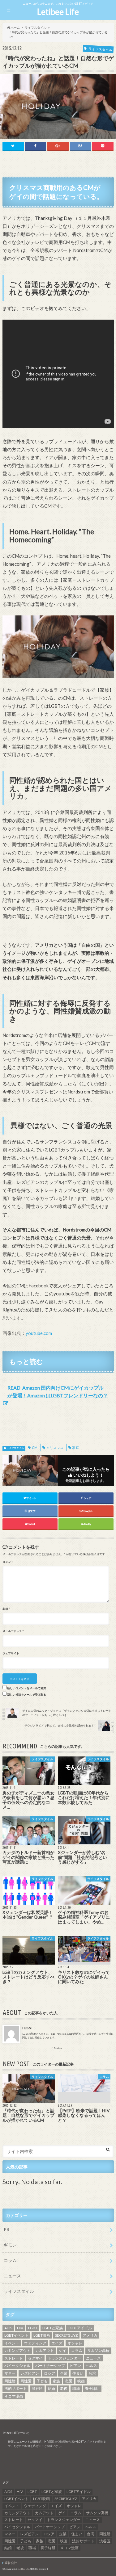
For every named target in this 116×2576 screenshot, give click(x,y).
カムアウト (45, 2350)
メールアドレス (13, 1631)
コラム (10, 2260)
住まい (78, 2373)
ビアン (75, 2366)
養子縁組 (92, 2388)
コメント (8, 1562)
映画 (81, 2381)
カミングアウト (17, 2350)
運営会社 (11, 2563)
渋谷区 (37, 2388)
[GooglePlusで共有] (58, 146)
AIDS (8, 2328)
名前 (6, 1609)
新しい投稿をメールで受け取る (27, 1695)
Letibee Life (58, 12)
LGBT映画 (42, 2335)
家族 (56, 2381)
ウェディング (35, 2343)
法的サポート (15, 2388)
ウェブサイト (11, 1653)
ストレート (14, 2358)
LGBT (33, 2328)
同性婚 (10, 2381)
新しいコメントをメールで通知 (27, 1688)
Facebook (58, 2048)
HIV (20, 2328)
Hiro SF (27, 2028)
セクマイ (35, 2358)
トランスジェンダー (64, 2358)
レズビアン (30, 2373)
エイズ (57, 2343)
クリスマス (55, 1447)
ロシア (49, 2373)
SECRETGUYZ (66, 2335)
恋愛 (69, 2381)
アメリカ (90, 2335)
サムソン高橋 (98, 2350)
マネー (10, 2373)
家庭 (75, 1447)
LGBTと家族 (53, 2328)
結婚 (51, 2388)
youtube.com (39, 1333)
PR (6, 2229)
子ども (42, 2381)
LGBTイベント (16, 2335)
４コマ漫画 (14, 2396)
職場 (76, 2388)
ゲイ (62, 2350)
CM (35, 1447)
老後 (64, 2388)
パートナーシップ (50, 2366)
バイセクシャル (17, 2366)
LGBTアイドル (80, 2328)
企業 (64, 2373)
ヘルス (92, 2366)
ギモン (10, 2245)
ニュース (12, 2276)
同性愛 (26, 2381)
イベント (12, 2343)
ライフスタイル (15, 1448)
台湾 (92, 2373)
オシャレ (75, 2343)
